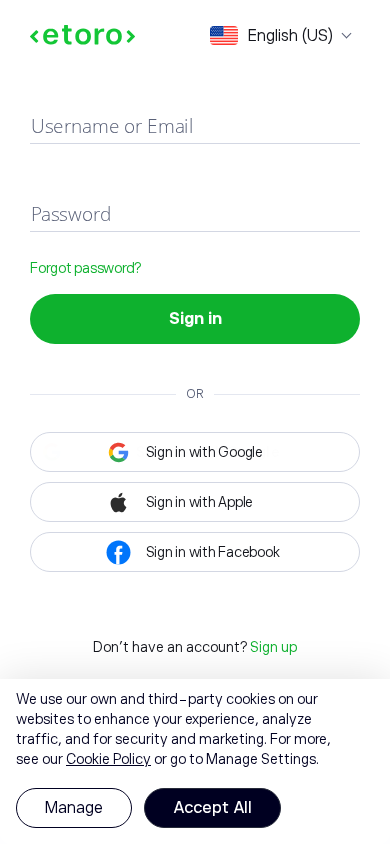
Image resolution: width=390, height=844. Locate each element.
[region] (195, 761)
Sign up (273, 647)
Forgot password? (85, 268)
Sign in (195, 319)
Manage (74, 808)
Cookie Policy (108, 759)
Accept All (212, 808)
